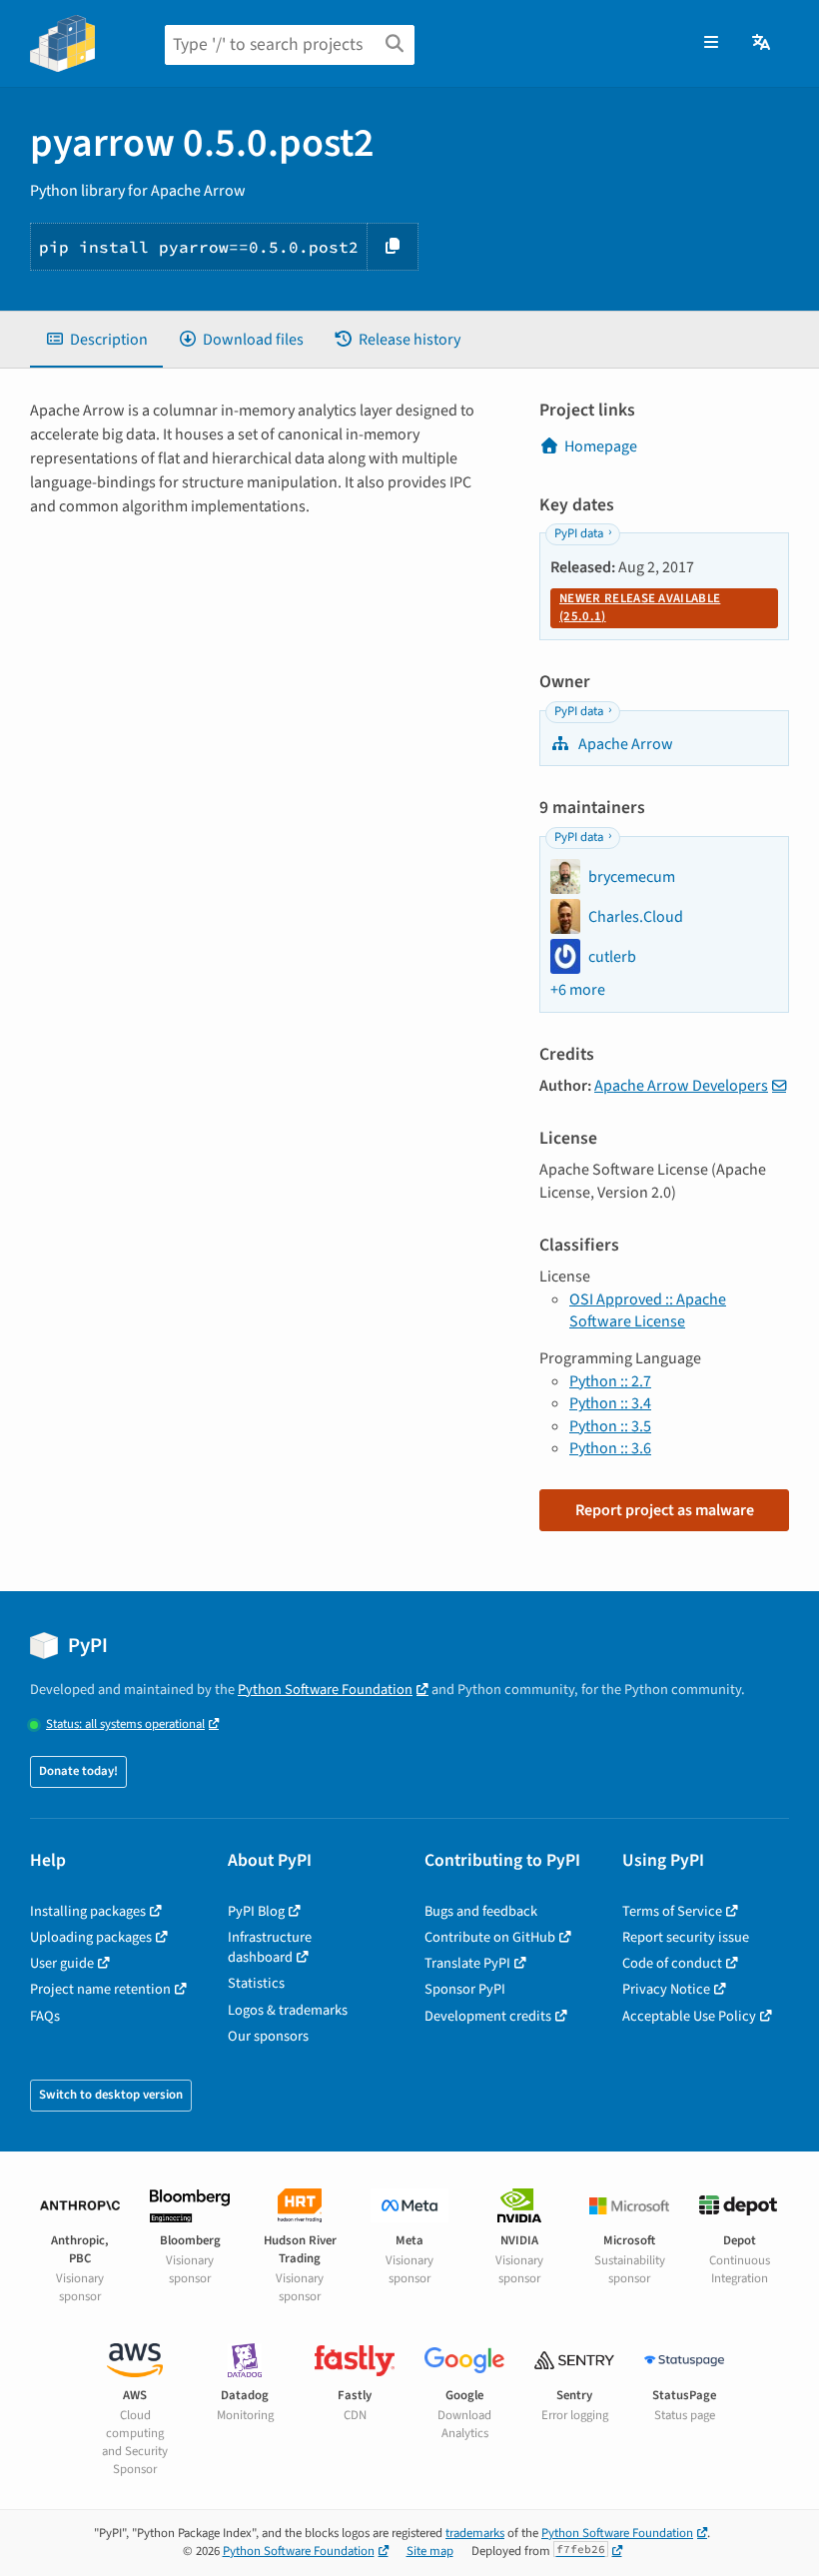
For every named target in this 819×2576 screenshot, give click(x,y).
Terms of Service (672, 1911)
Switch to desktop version (111, 2095)
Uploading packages (91, 1937)
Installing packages (88, 1911)
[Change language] (763, 43)
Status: (125, 1724)
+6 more (578, 990)
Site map (430, 2551)
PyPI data (579, 533)
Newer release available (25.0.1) (640, 607)
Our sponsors (268, 2036)
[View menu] (711, 43)
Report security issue (686, 1937)
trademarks (475, 2533)
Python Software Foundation (325, 1690)
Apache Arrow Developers (681, 1086)
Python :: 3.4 (610, 1403)
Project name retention (100, 1989)
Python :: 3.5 (610, 1426)
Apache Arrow (624, 744)
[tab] (96, 340)
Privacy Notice (666, 1989)
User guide (62, 1963)
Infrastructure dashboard (270, 1947)
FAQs (45, 2016)
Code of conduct (672, 1963)
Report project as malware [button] (665, 1510)
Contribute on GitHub (490, 1937)
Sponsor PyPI (465, 1989)
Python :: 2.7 (610, 1381)
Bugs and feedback (481, 1911)
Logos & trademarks (288, 2010)
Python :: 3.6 (610, 1448)
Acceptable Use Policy (689, 2016)
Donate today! (78, 1771)
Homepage (601, 446)
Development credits (488, 2016)
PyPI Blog (256, 1911)
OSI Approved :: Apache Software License (648, 1310)
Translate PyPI (467, 1963)
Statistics (256, 1983)
